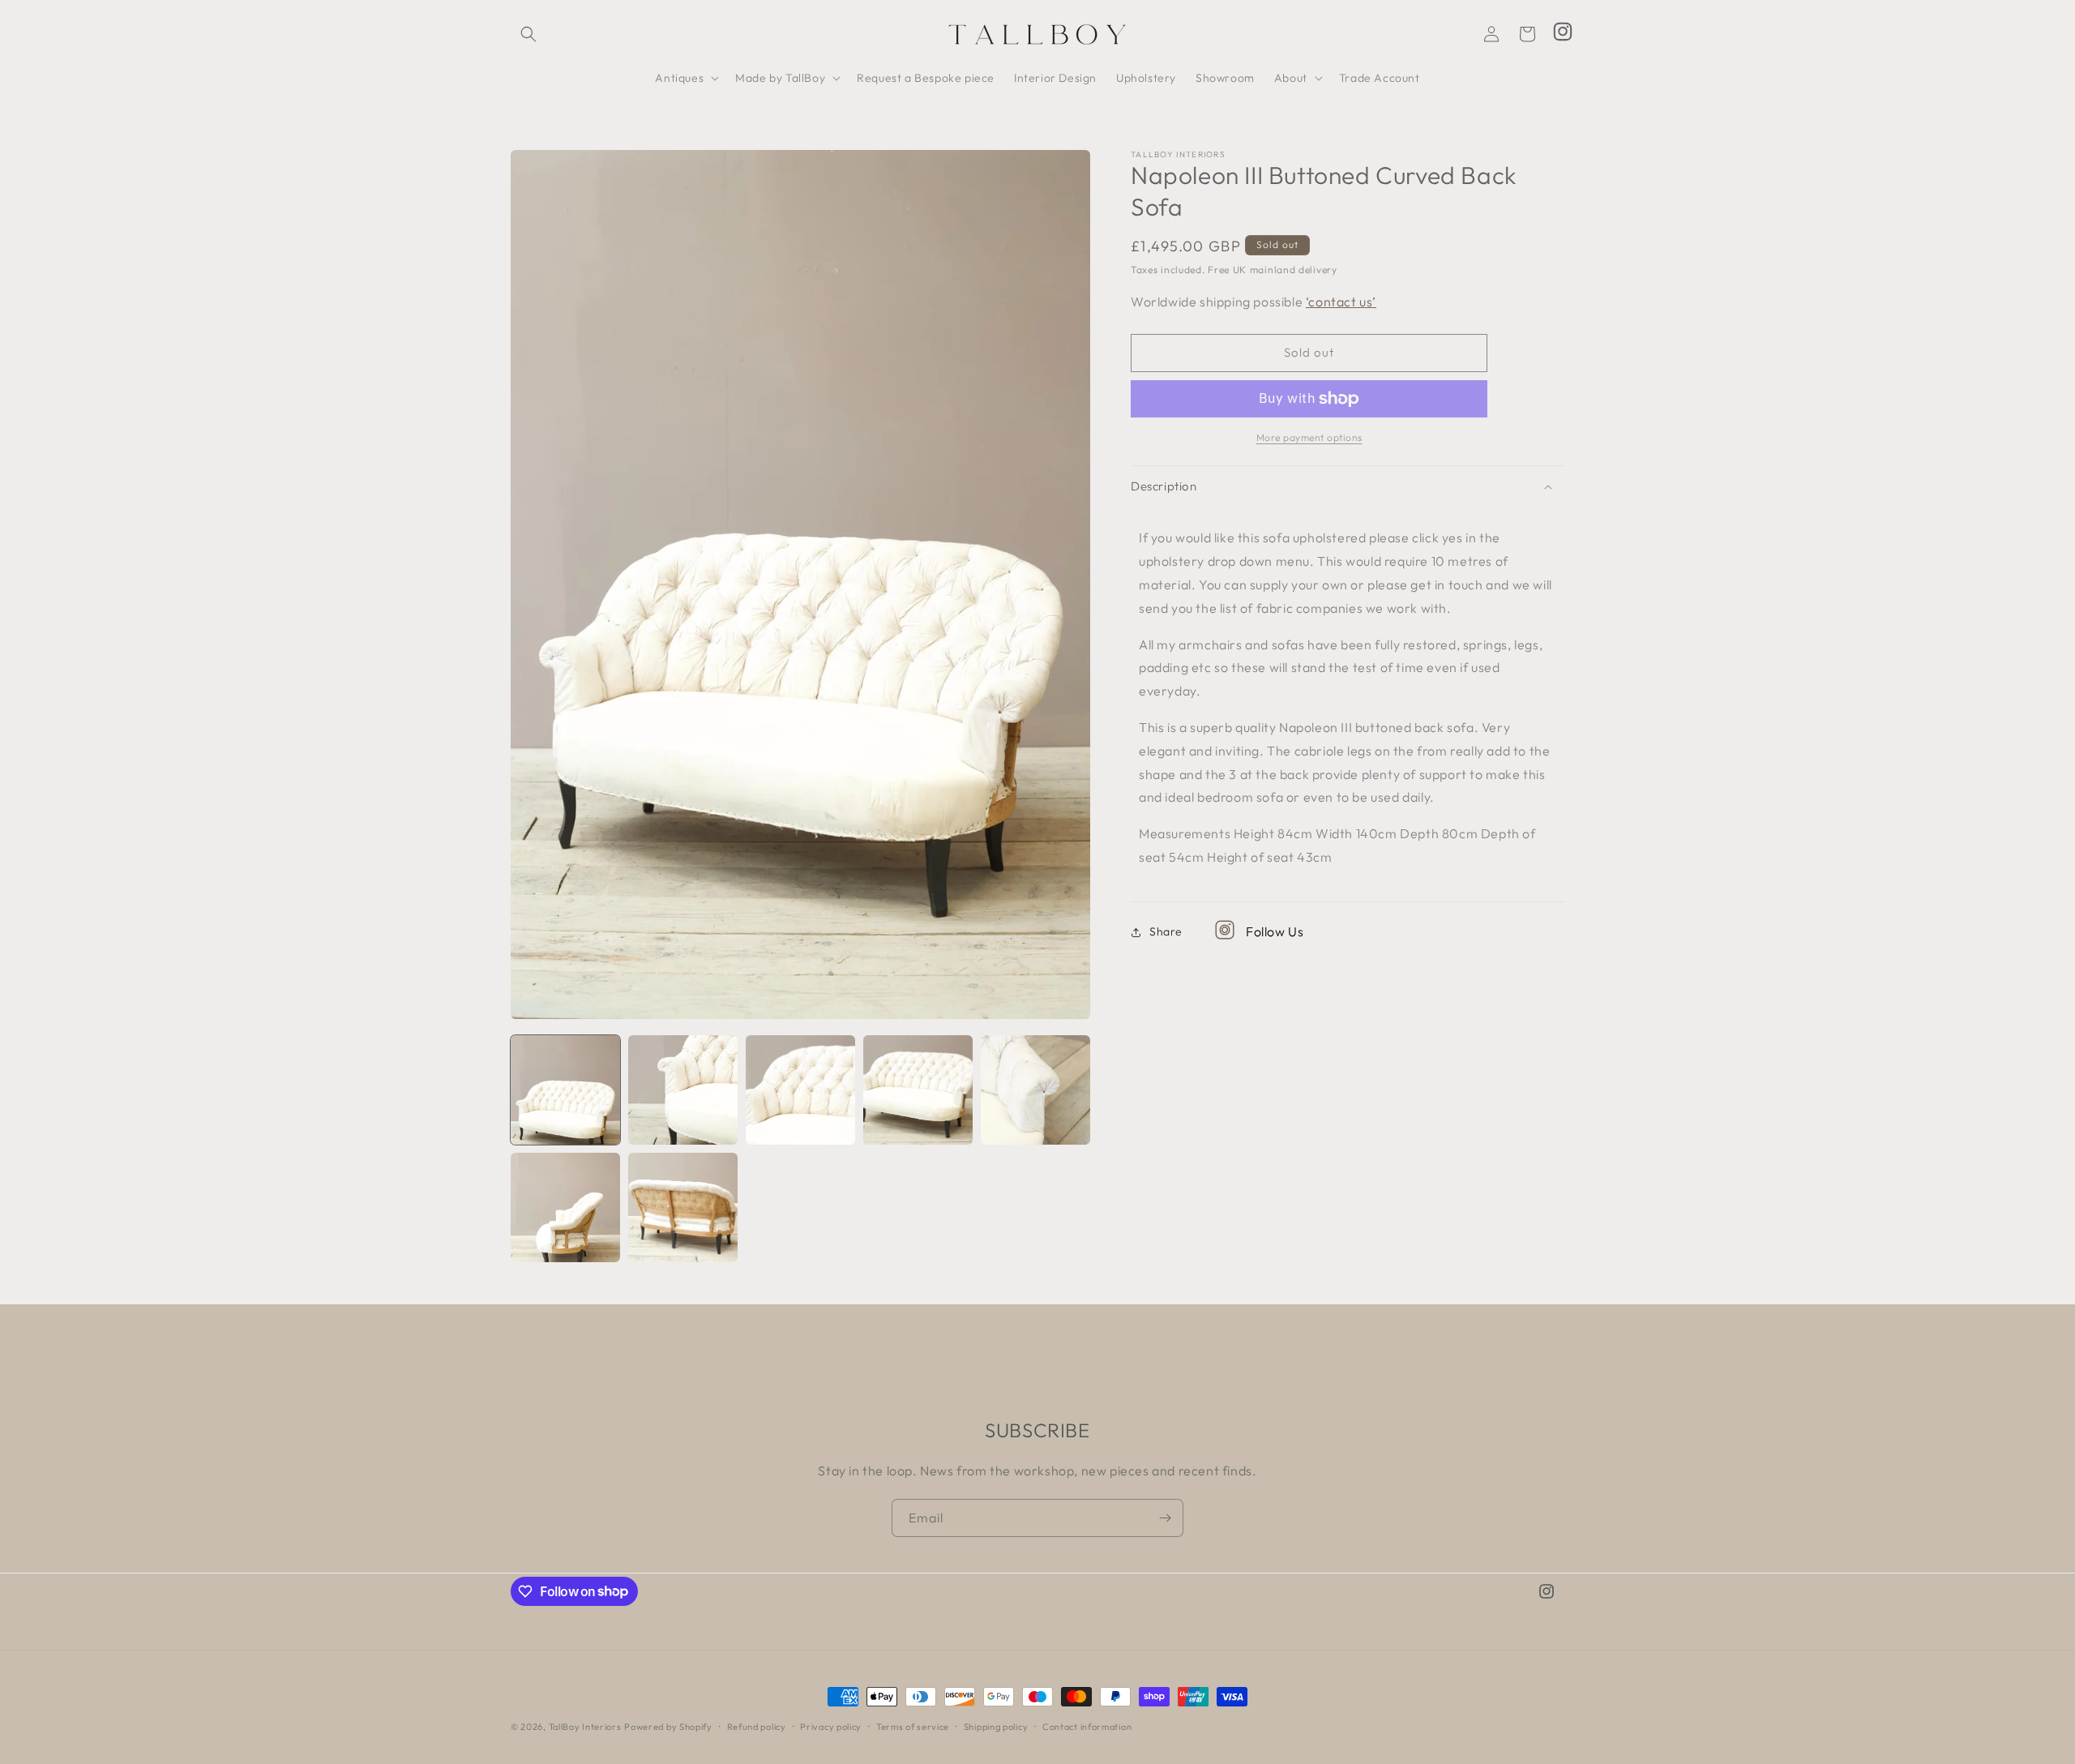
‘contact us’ (1341, 302)
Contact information (1087, 1726)
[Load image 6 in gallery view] (565, 1207)
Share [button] (1166, 931)
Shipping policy (996, 1726)
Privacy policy (831, 1726)
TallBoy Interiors (585, 1727)
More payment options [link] (1309, 437)
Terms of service (913, 1726)
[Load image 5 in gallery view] (1035, 1090)
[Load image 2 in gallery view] (683, 1090)
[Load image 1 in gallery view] (565, 1090)
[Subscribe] (1165, 1518)
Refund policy (757, 1726)
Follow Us (1275, 931)
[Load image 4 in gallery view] (918, 1090)
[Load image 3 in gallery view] (800, 1090)
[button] (528, 34)
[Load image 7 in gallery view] (683, 1207)
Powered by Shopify (668, 1727)
